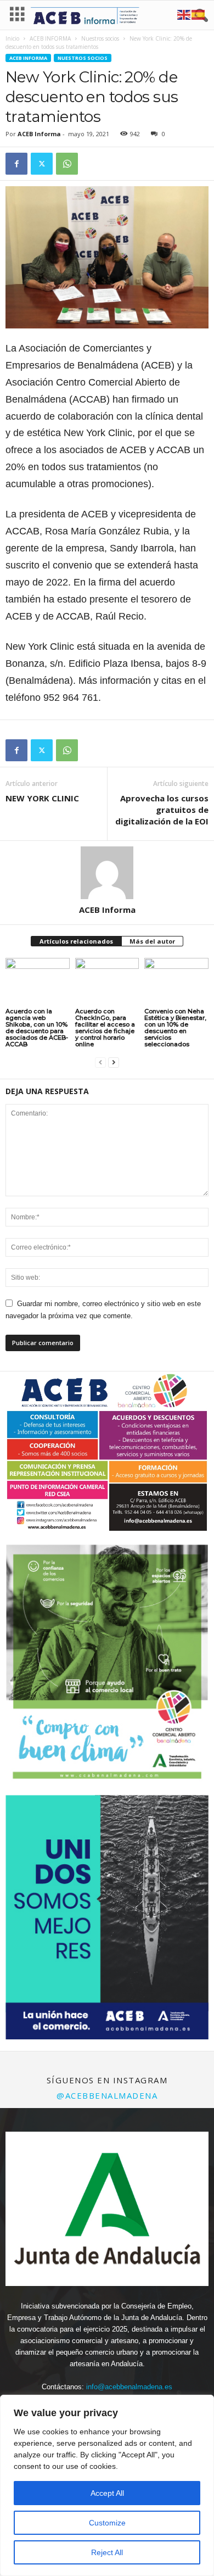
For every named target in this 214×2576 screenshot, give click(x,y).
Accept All (107, 2493)
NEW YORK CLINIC (42, 798)
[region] (107, 2485)
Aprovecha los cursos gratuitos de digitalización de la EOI (162, 810)
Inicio (12, 38)
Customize (107, 2523)
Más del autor (152, 941)
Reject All (107, 2552)
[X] (42, 164)
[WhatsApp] (67, 164)
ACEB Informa (39, 134)
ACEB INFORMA (50, 38)
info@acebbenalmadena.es (129, 2387)
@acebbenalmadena (107, 2095)
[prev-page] (100, 1063)
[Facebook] (16, 164)
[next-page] (114, 1063)
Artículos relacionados (76, 941)
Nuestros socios (100, 38)
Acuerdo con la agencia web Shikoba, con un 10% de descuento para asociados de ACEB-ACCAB (37, 1028)
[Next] (185, 1666)
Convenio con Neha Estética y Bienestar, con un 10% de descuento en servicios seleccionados (175, 1028)
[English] (184, 14)
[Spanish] (199, 14)
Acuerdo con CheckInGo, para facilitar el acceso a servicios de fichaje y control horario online (105, 1028)
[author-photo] (107, 873)
